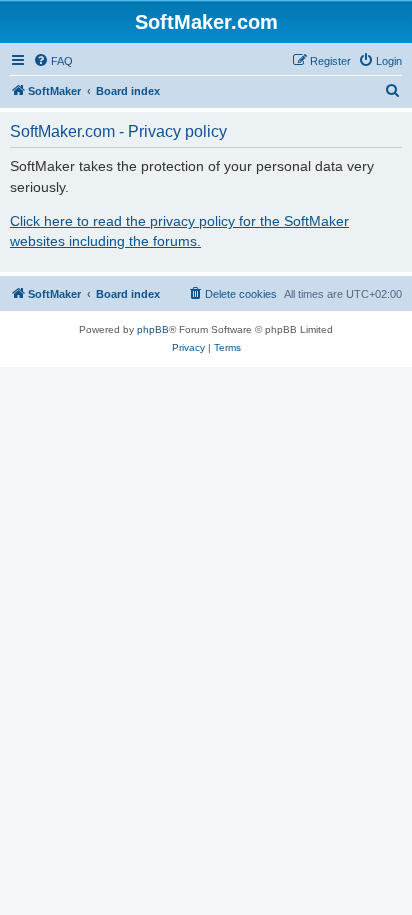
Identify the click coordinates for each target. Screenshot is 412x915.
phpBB (153, 329)
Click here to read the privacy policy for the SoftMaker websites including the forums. (179, 231)
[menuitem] (53, 61)
